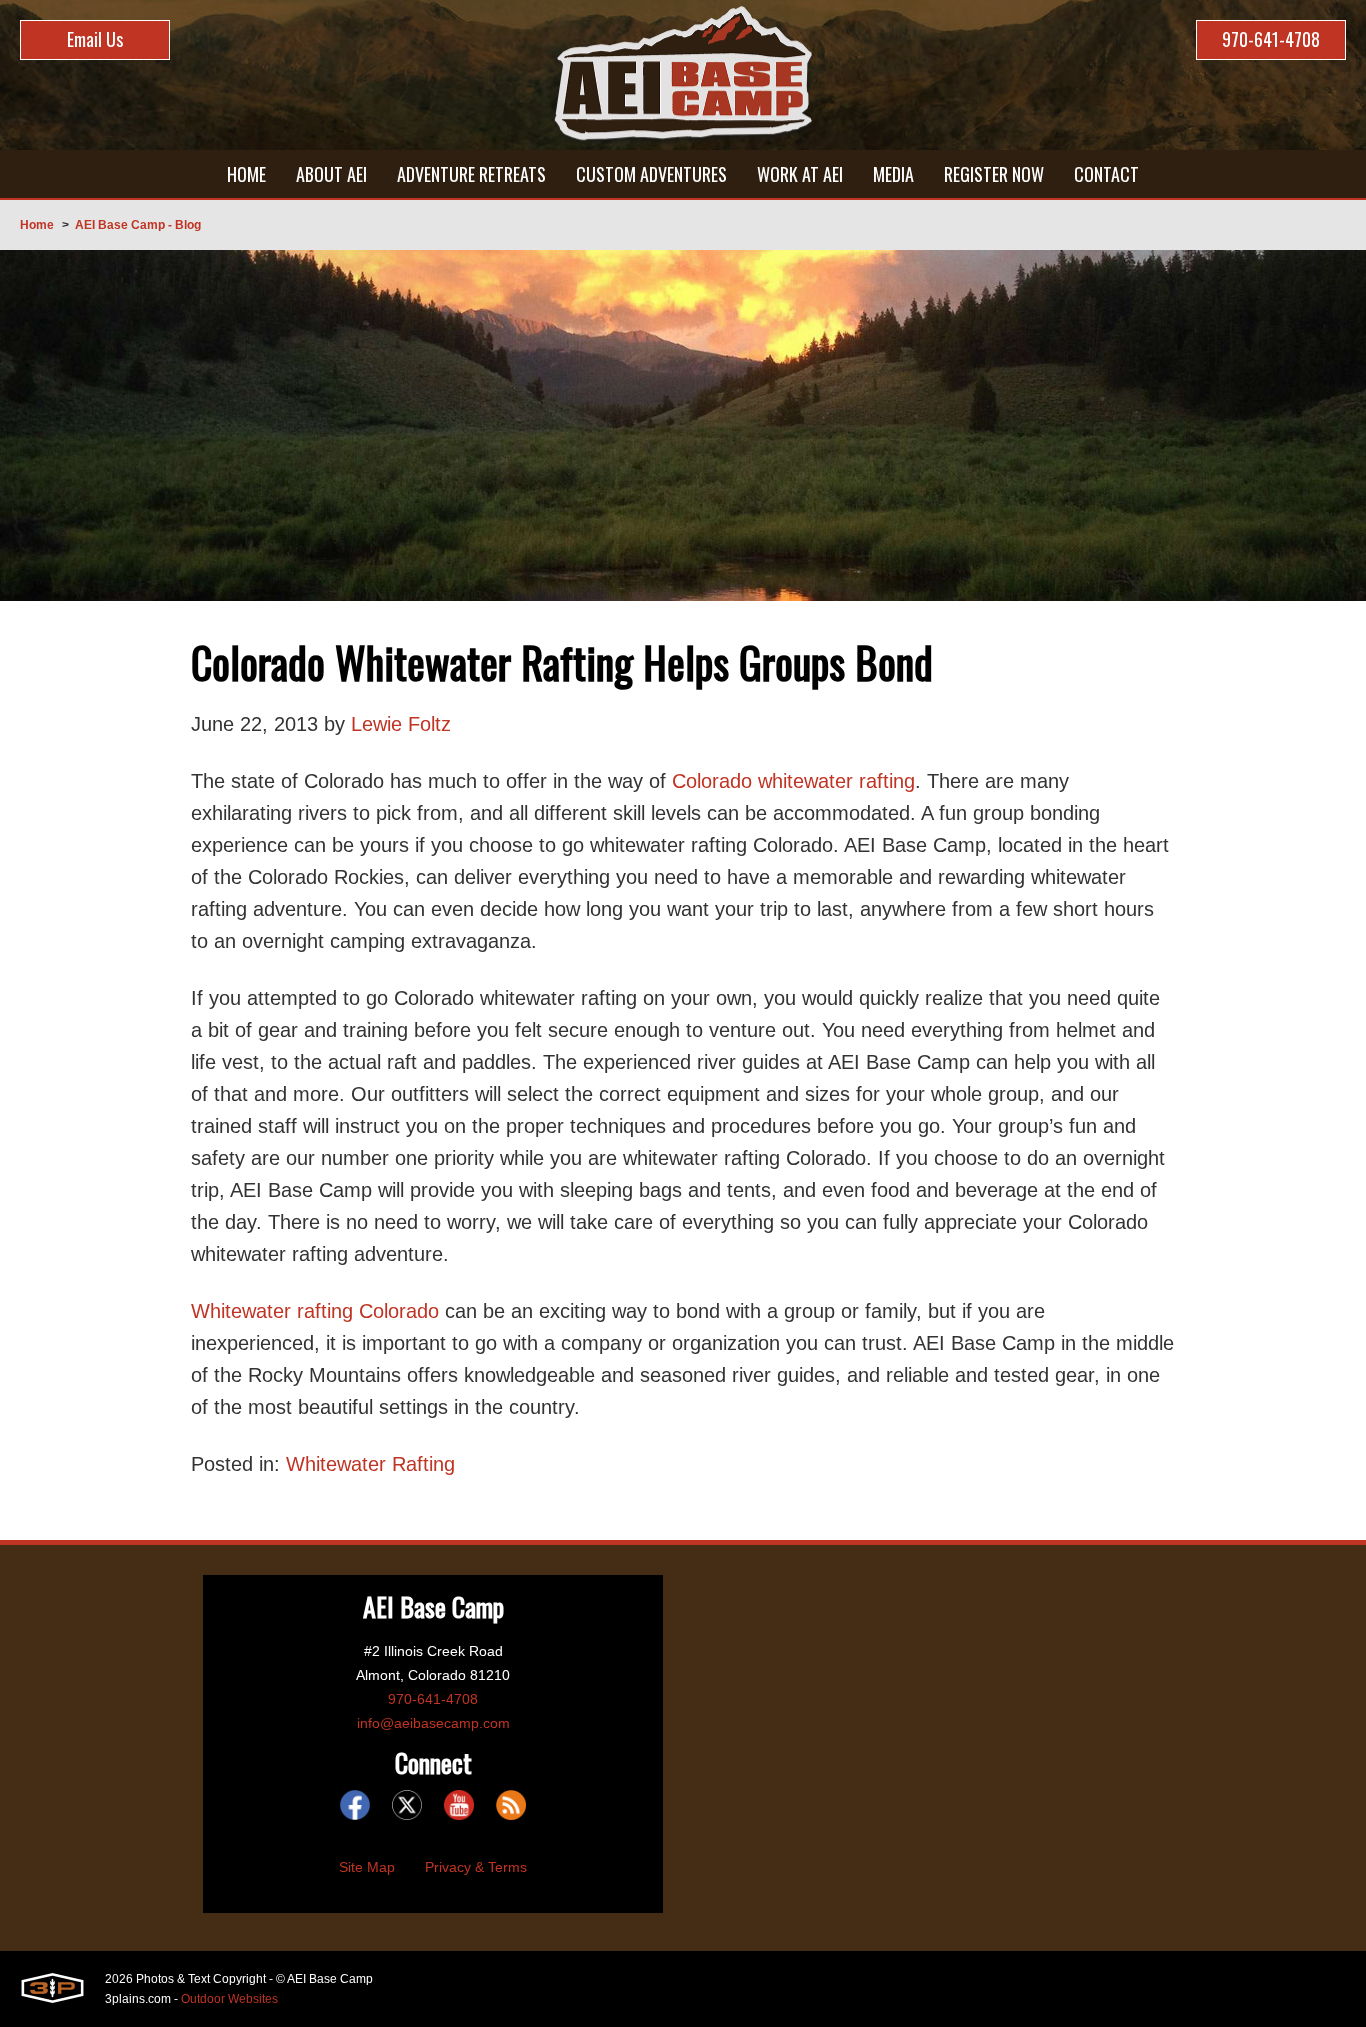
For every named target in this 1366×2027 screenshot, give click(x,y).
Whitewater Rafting (370, 1464)
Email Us (95, 39)
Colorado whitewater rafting (790, 781)
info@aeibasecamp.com (433, 1723)
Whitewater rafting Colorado (315, 1311)
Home (37, 225)
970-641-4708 (1271, 39)
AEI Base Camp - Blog (138, 225)
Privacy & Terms (476, 1867)
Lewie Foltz (401, 724)
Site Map (367, 1867)
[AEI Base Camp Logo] (683, 75)
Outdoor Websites (229, 1999)
